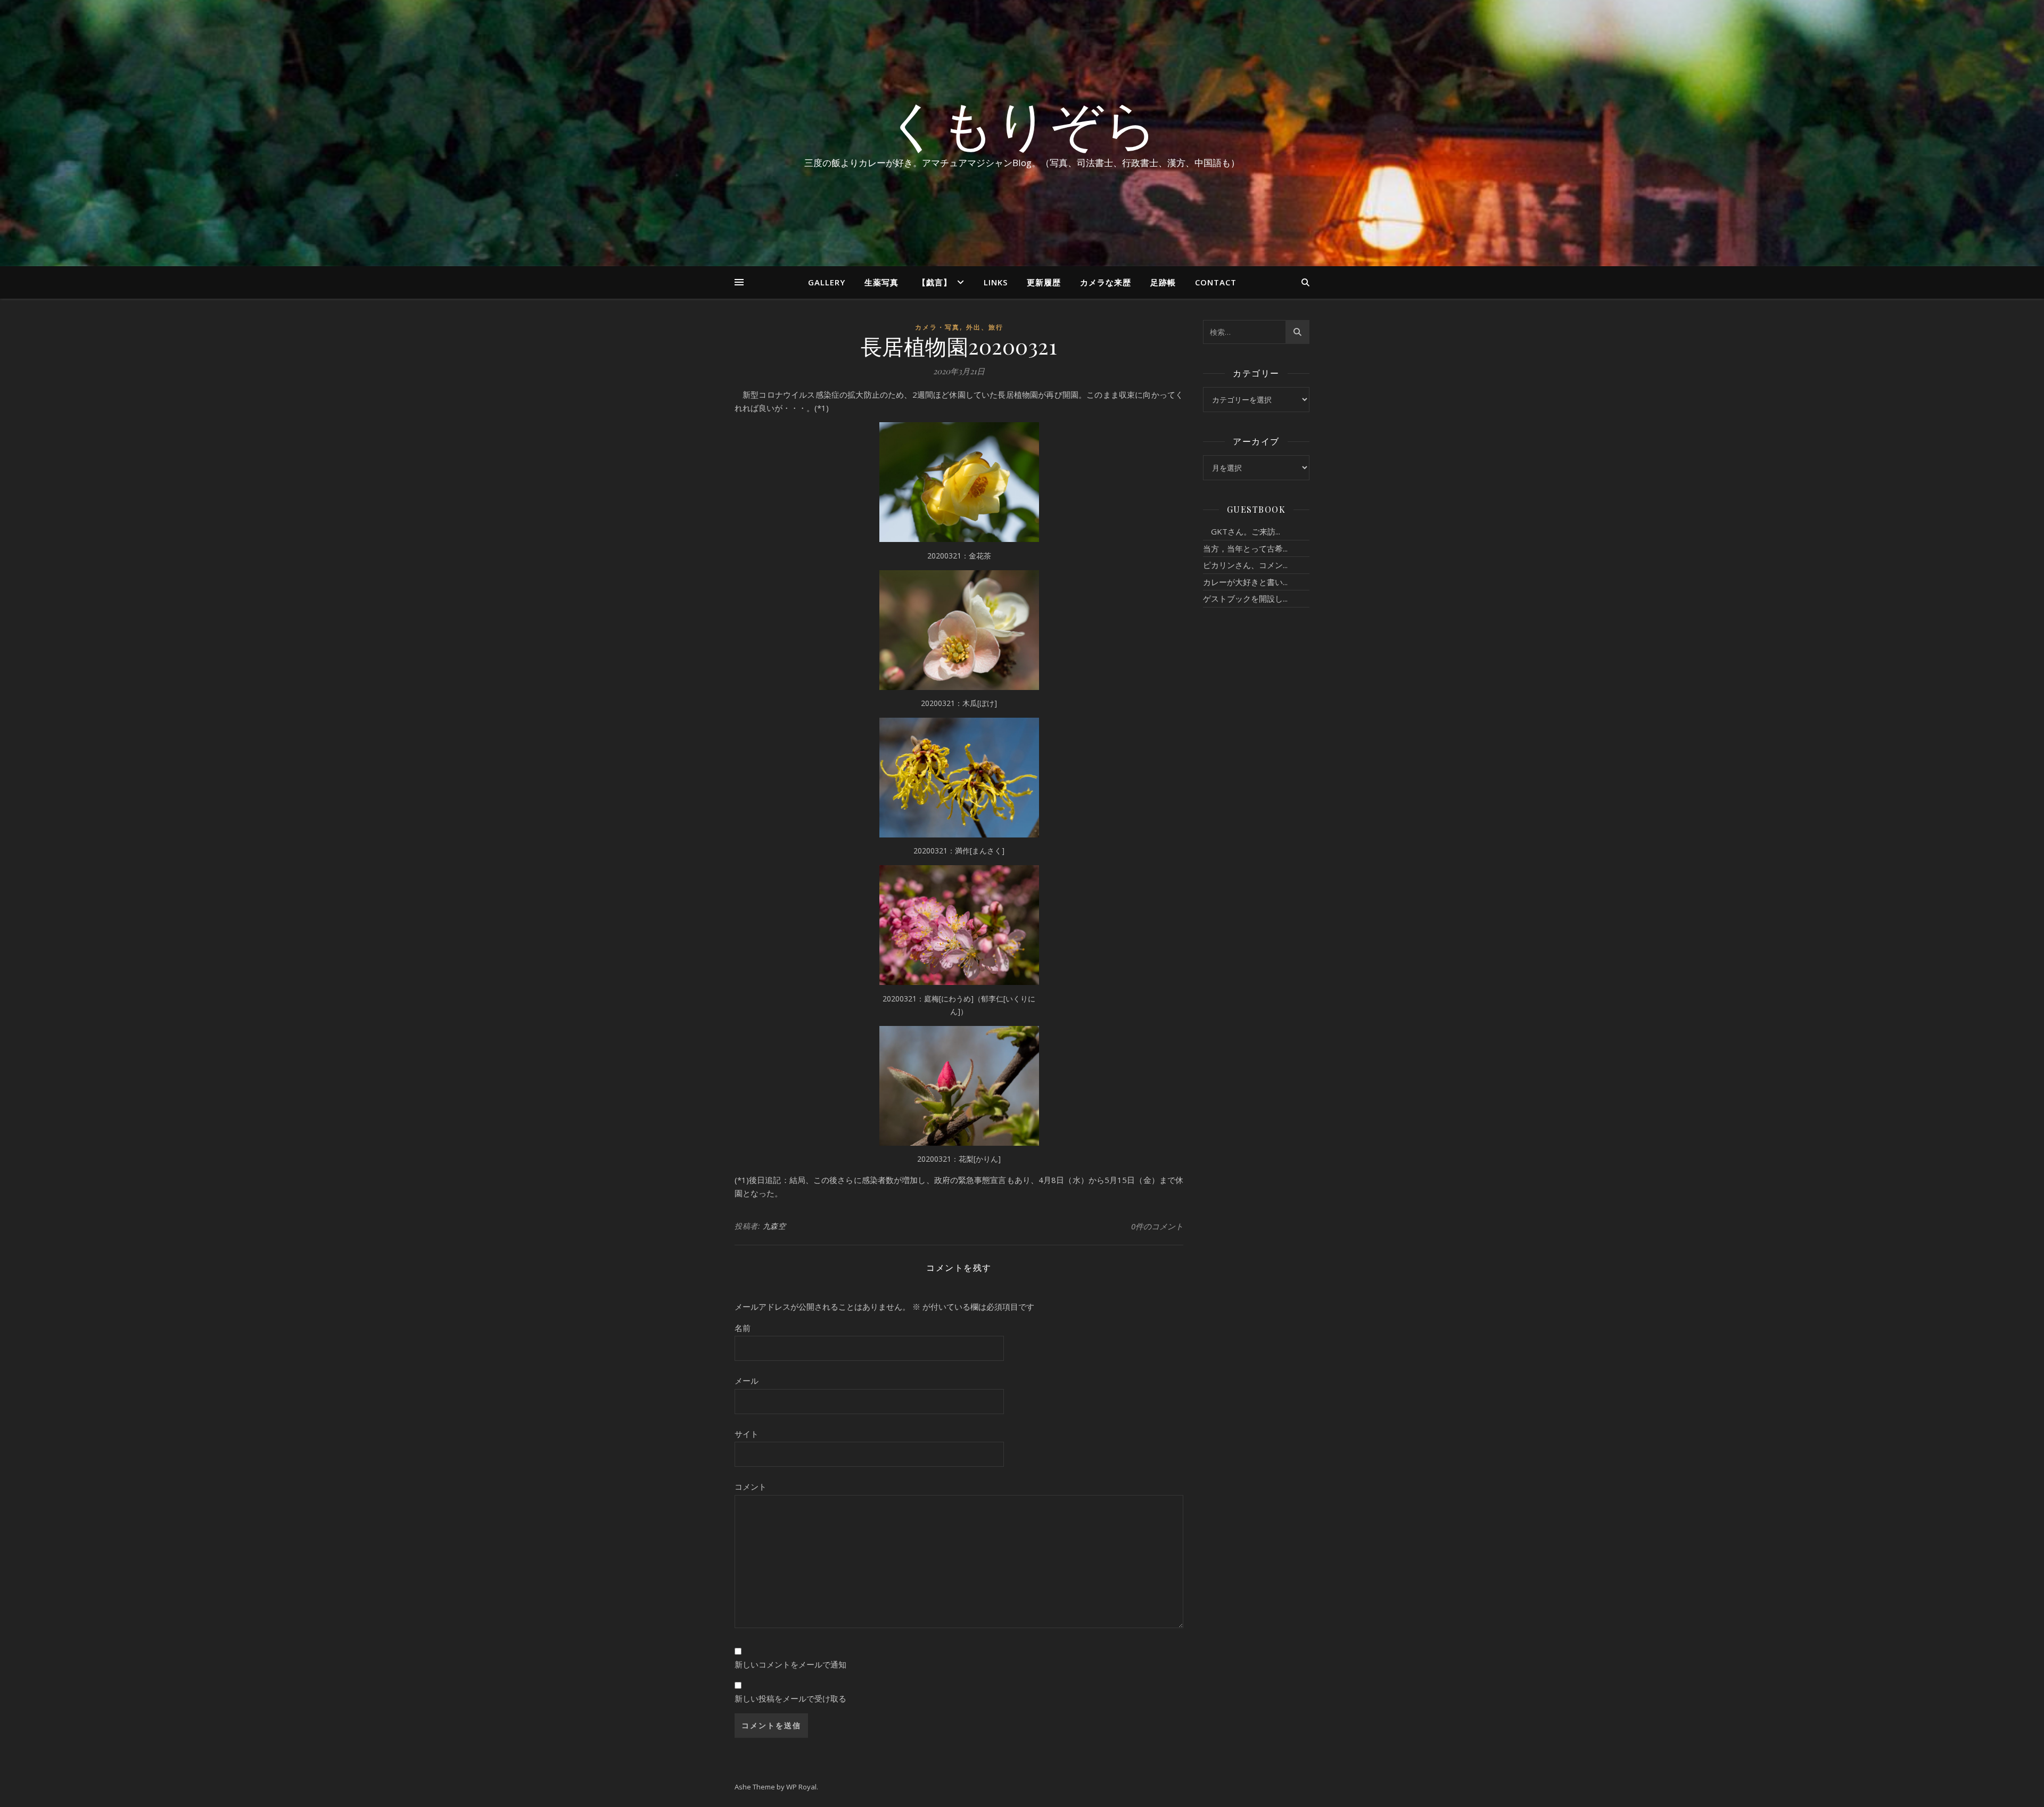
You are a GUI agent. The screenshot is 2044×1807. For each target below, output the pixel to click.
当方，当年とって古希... (1245, 548)
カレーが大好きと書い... (1245, 582)
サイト (747, 1434)
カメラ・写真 (937, 327)
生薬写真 (881, 282)
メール (747, 1381)
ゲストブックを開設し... (1245, 598)
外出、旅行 (985, 327)
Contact (1216, 282)
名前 (743, 1328)
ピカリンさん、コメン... (1245, 565)
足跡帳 (1163, 282)
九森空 (774, 1226)
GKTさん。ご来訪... (1242, 531)
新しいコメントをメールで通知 (790, 1664)
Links (996, 282)
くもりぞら (1022, 124)
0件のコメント (1157, 1226)
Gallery (827, 282)
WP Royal (801, 1787)
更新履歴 (1044, 282)
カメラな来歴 (1106, 282)
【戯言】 (935, 282)
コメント (751, 1486)
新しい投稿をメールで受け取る (790, 1698)
